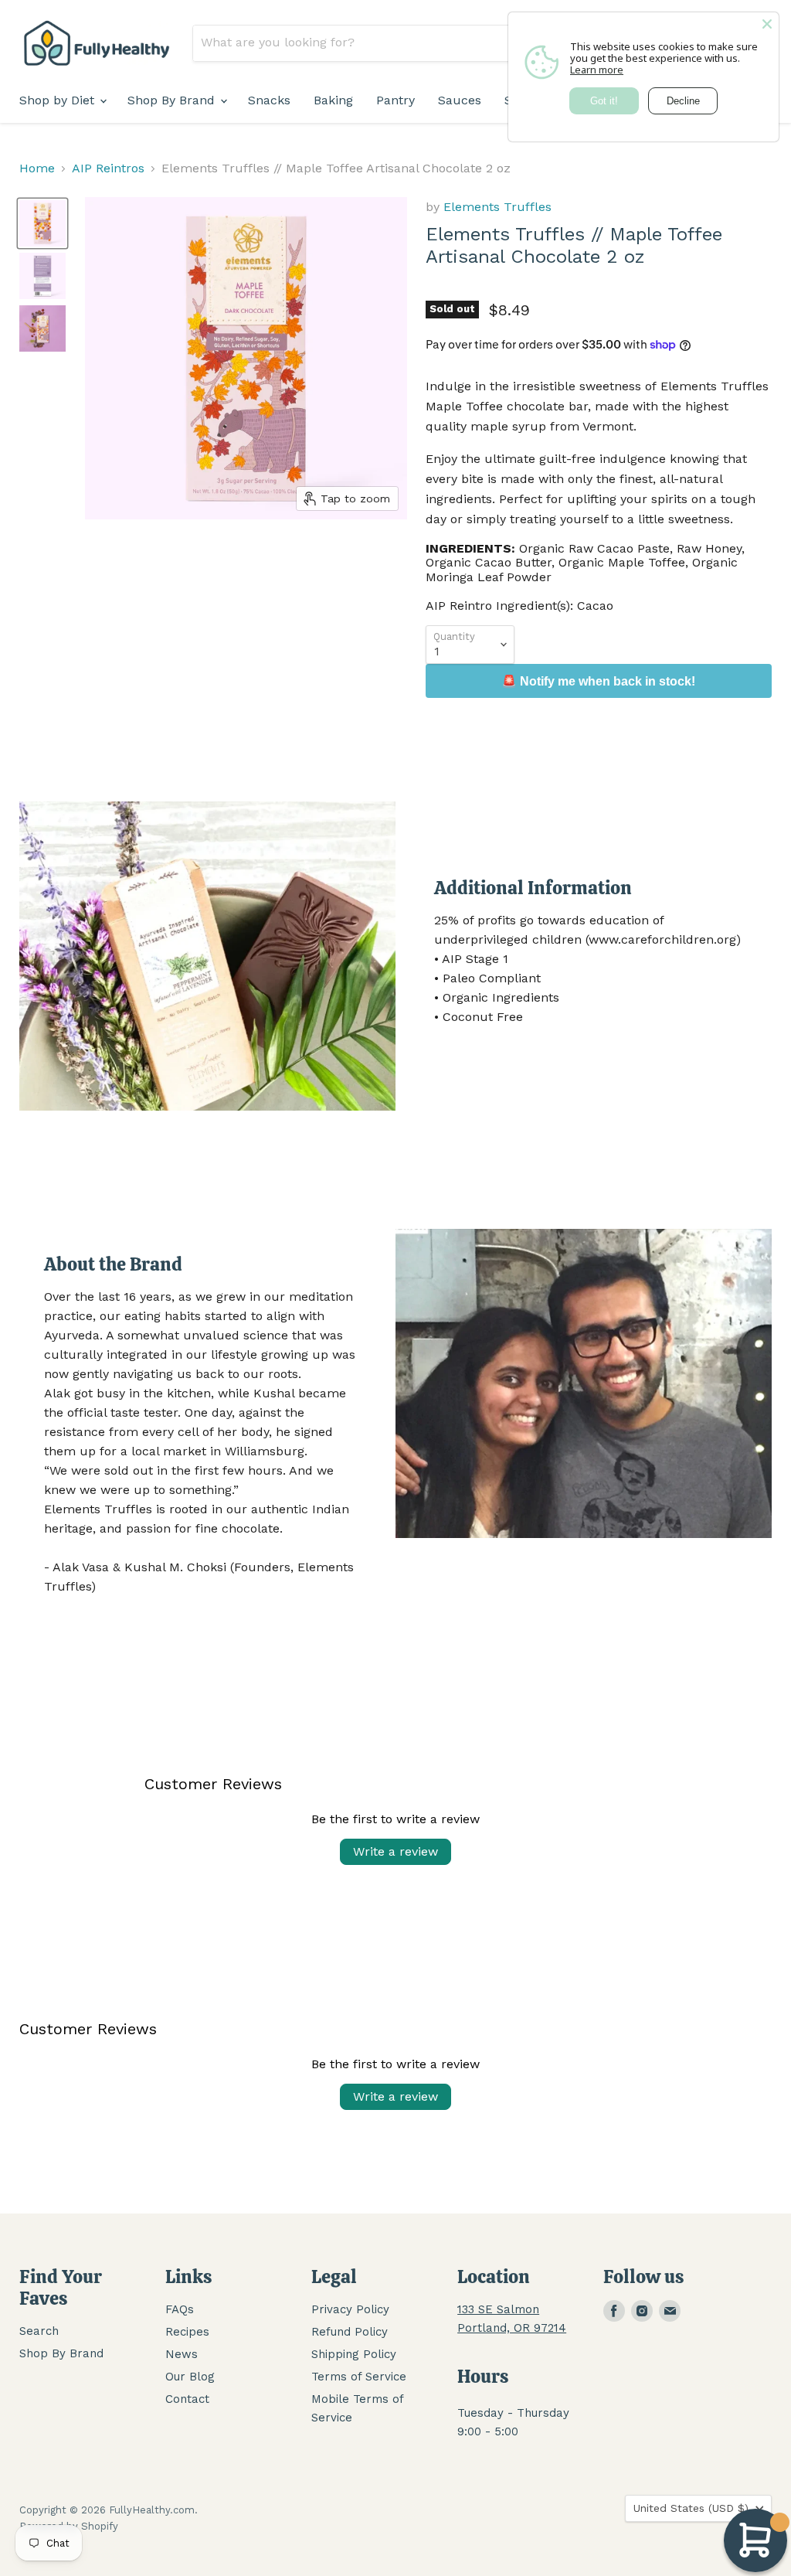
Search (39, 2331)
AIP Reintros (108, 168)
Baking (333, 100)
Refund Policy (350, 2332)
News (182, 2354)
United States (691, 2508)
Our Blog (190, 2377)
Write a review (395, 1851)
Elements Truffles (497, 207)
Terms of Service (359, 2377)
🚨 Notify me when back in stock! (598, 681)
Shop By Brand (173, 100)
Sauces (460, 100)
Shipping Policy (354, 2354)
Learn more (597, 70)
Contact (187, 2399)
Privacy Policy (350, 2309)
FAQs (180, 2309)
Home (37, 168)
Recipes (187, 2332)
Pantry (395, 100)
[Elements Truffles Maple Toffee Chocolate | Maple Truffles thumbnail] (42, 328)
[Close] (767, 24)
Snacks (269, 100)
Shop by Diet (59, 100)
